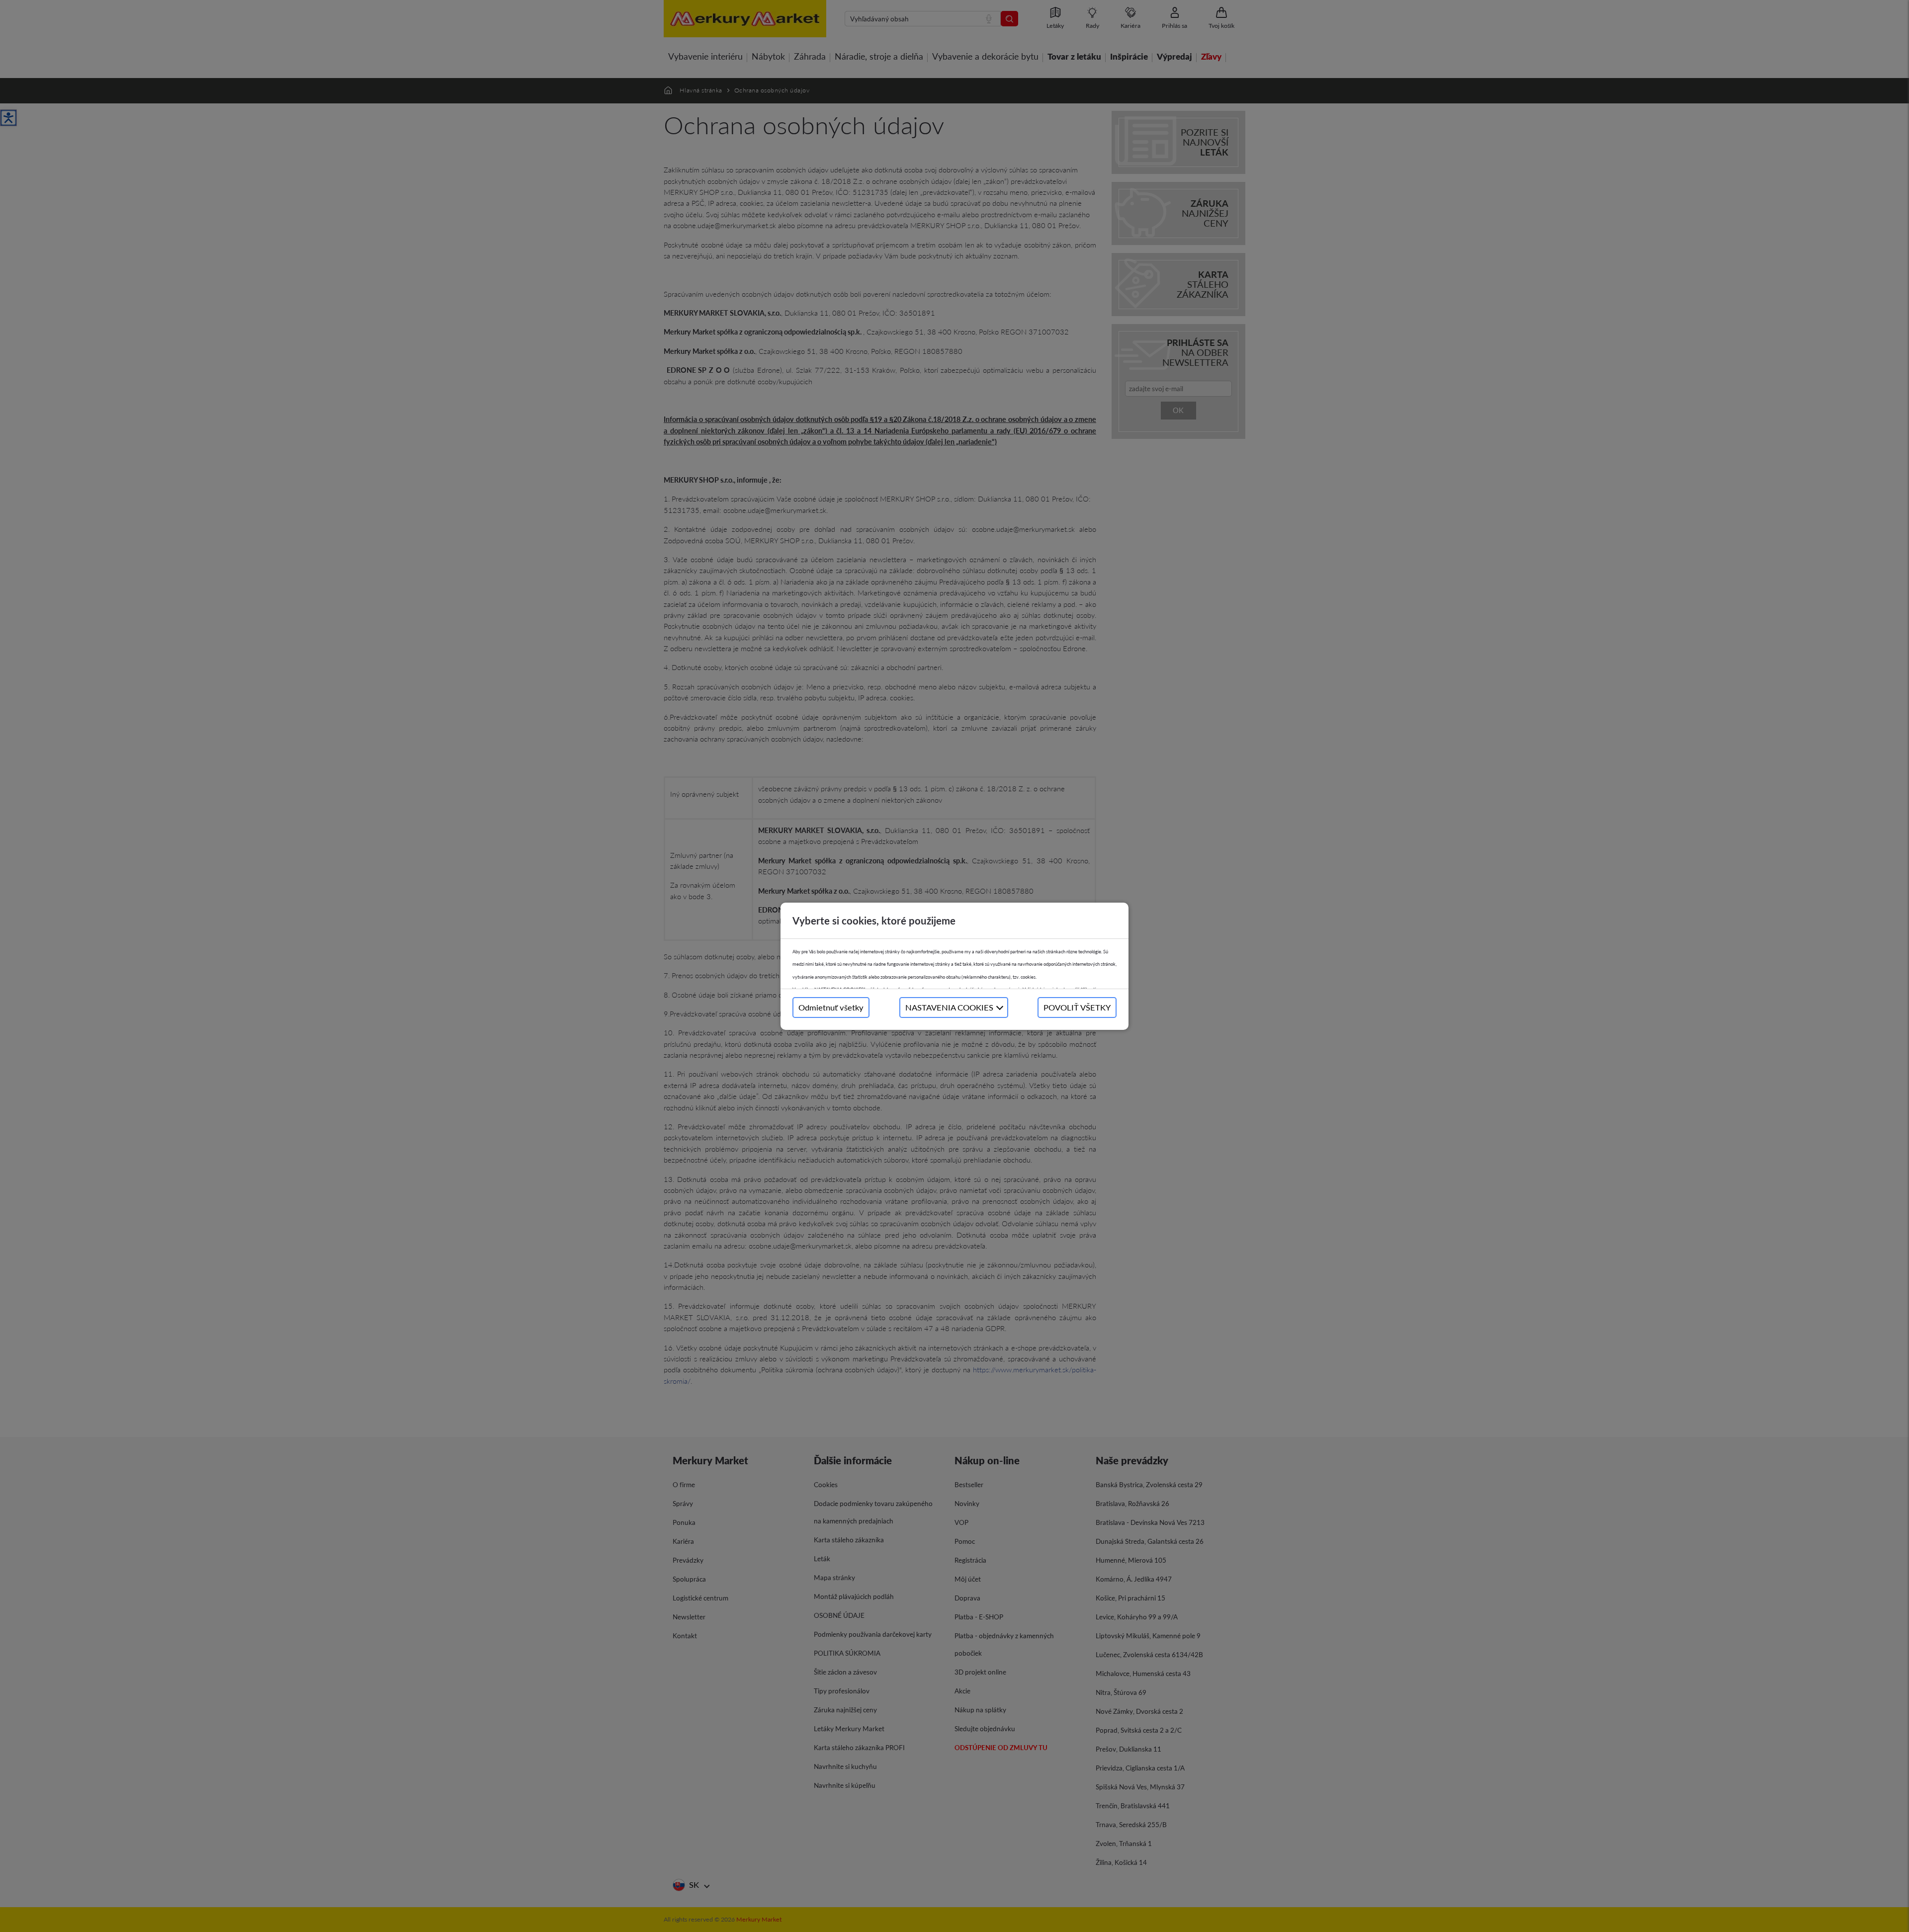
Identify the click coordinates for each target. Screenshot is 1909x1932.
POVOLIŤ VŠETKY (1077, 1007)
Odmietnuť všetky (831, 1007)
